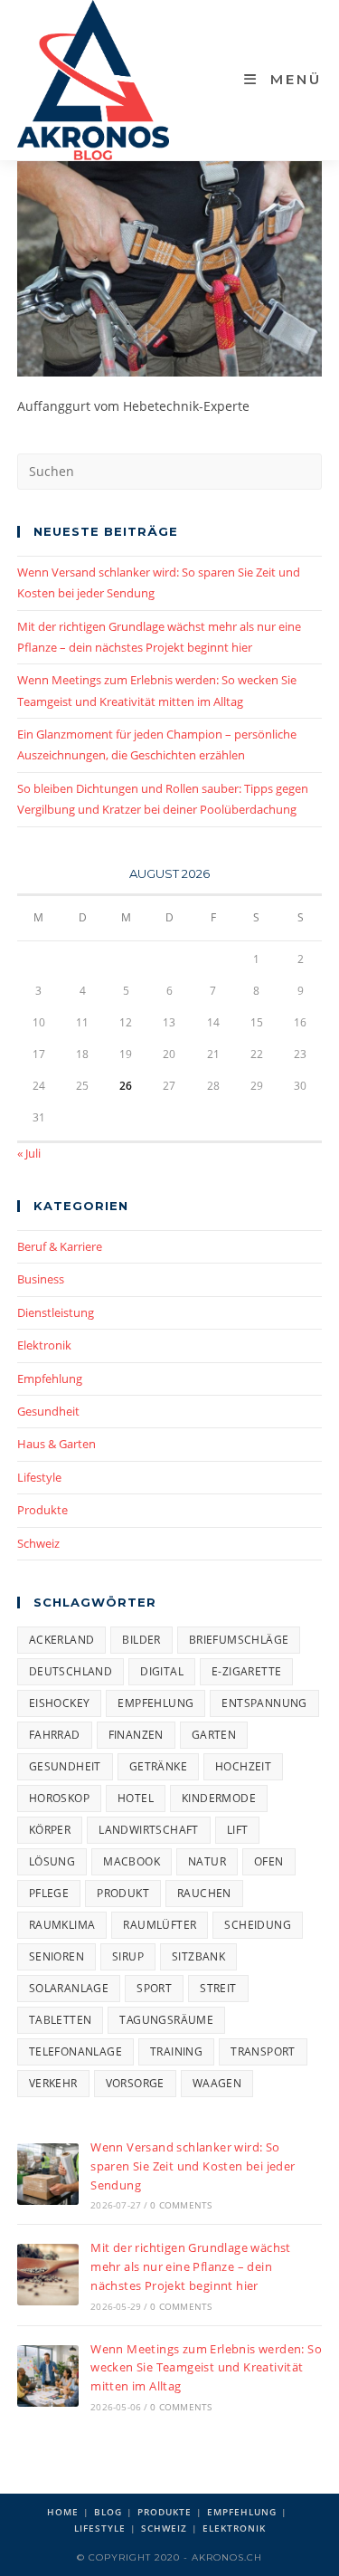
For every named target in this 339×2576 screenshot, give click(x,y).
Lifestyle (39, 1477)
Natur (207, 1861)
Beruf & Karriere (60, 1246)
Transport (263, 2051)
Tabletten (61, 2020)
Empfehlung (50, 1379)
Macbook (132, 1861)
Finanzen (136, 1735)
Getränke (158, 1766)
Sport (154, 1988)
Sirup (128, 1956)
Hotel (136, 1798)
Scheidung (258, 1925)
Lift (238, 1830)
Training (176, 2051)
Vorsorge (135, 2083)
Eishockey (60, 1703)
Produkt (123, 1893)
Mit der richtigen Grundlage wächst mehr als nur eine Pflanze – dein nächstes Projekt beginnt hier (191, 2266)
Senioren (56, 1956)
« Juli (29, 1153)
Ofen (269, 1861)
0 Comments (181, 2205)
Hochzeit (243, 1766)
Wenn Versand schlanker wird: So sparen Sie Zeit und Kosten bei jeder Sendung (193, 2166)
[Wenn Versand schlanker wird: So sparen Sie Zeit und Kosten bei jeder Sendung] (48, 2174)
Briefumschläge (239, 1640)
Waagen (217, 2083)
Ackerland (62, 1640)
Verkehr (53, 2083)
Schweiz (38, 1543)
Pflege (49, 1893)
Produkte (42, 1510)
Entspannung (264, 1703)
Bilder (141, 1640)
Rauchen (204, 1893)
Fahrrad (55, 1735)
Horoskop (59, 1798)
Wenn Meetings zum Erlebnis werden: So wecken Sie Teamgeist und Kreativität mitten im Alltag (206, 2368)
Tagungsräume (166, 2020)
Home (63, 2512)
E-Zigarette (246, 1671)
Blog (108, 2512)
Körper (50, 1830)
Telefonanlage (75, 2051)
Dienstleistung (56, 1312)
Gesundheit (48, 1411)
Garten (214, 1735)
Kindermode (219, 1798)
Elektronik (44, 1345)
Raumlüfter (160, 1925)
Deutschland (71, 1671)
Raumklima (62, 1925)
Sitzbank (198, 1956)
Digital (162, 1671)
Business (41, 1279)
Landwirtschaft (149, 1830)
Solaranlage (69, 1988)
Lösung (52, 1861)
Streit (218, 1988)
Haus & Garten (56, 1444)
